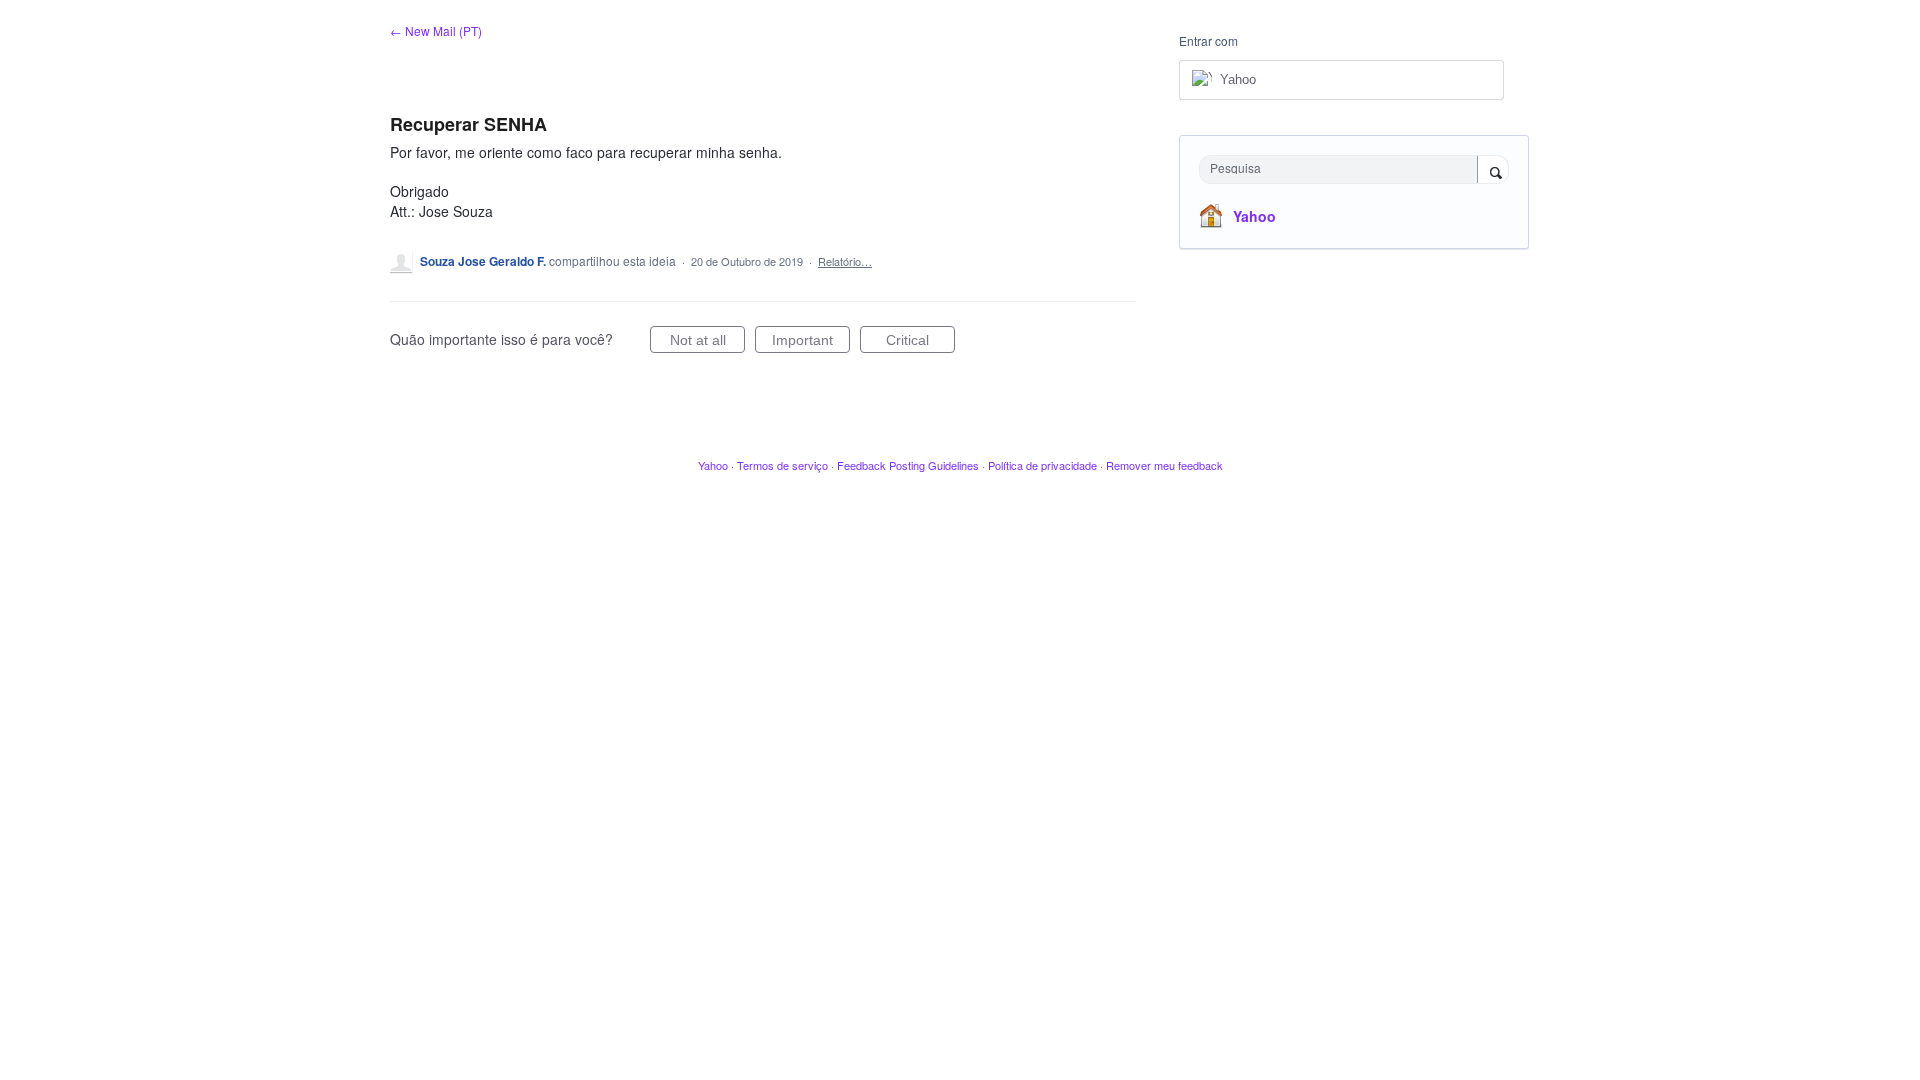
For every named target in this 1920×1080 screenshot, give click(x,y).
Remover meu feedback (1164, 465)
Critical (920, 342)
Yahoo (1254, 216)
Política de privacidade (1042, 465)
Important (811, 342)
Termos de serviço (782, 465)
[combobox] (1343, 169)
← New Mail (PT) (436, 30)
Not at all (707, 342)
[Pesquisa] (1493, 171)
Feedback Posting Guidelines (908, 465)
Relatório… (845, 261)
